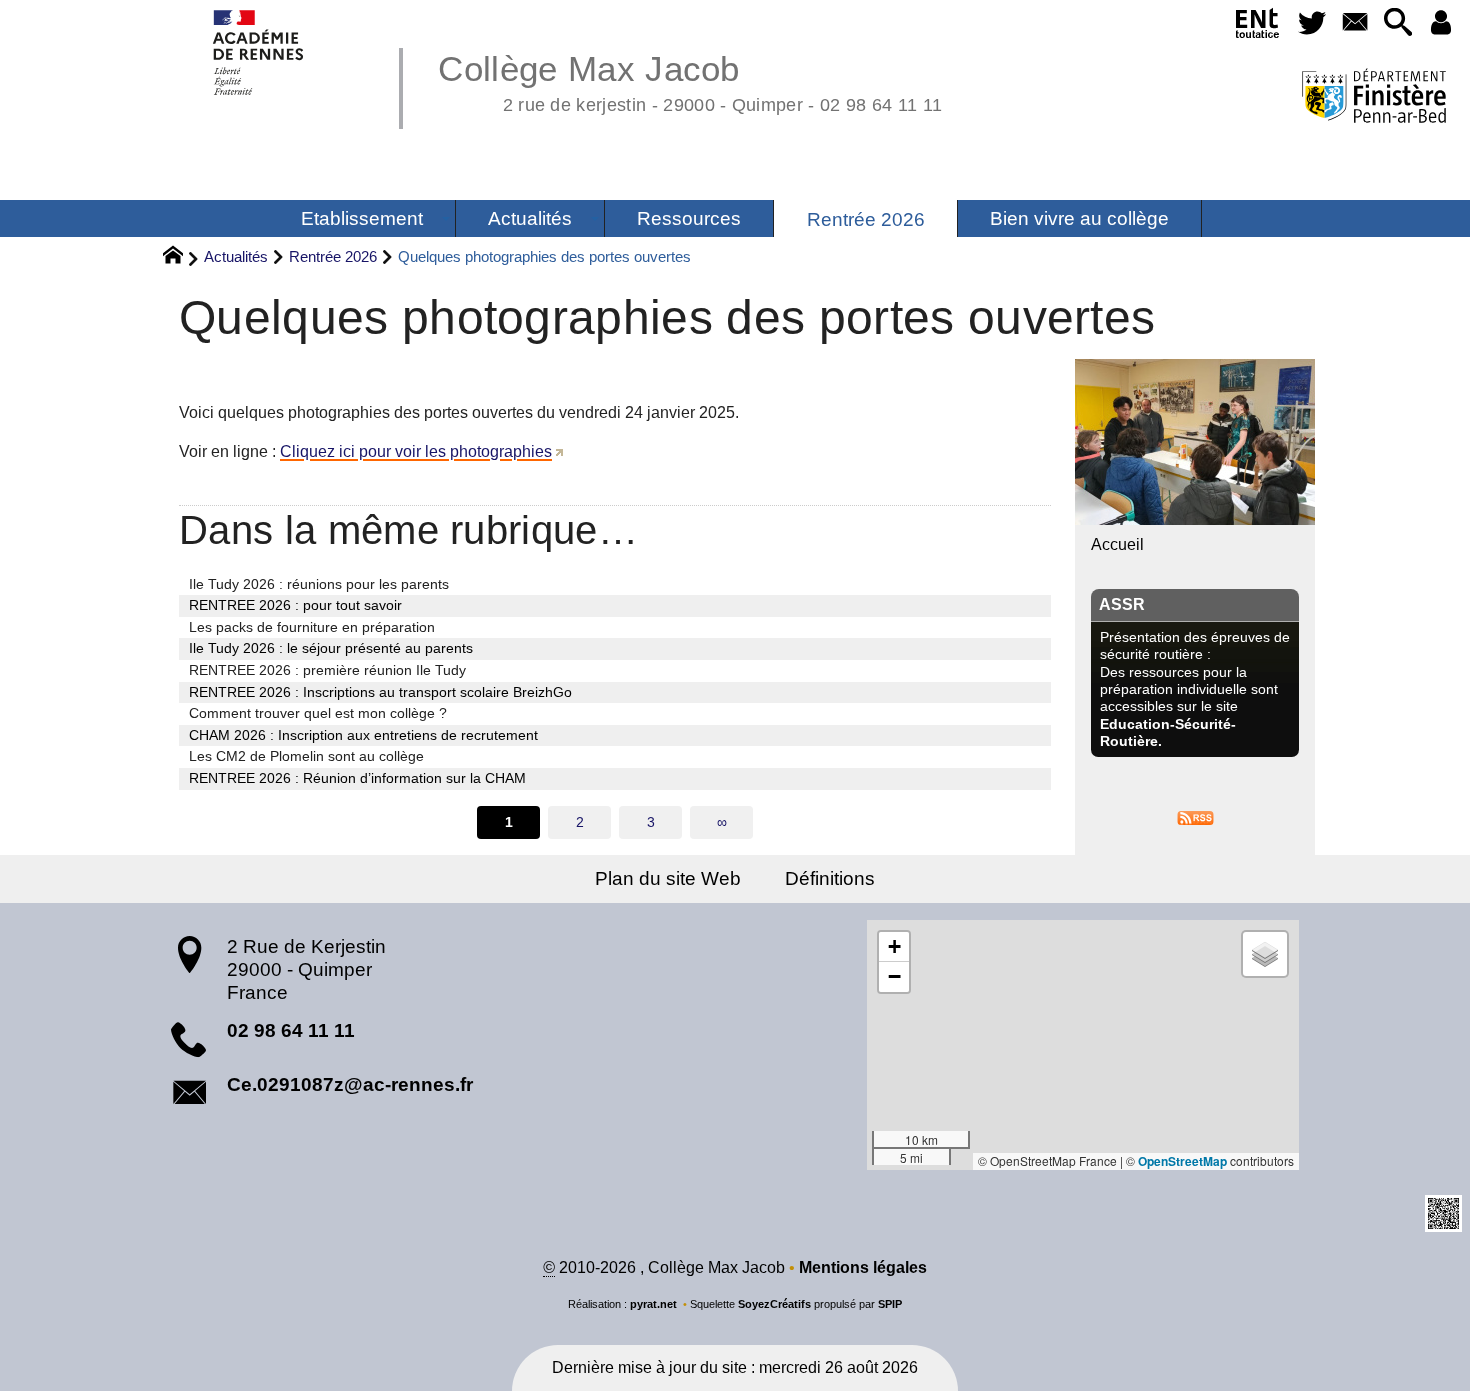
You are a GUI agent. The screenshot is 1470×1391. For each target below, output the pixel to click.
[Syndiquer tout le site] (1195, 816)
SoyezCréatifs (774, 1304)
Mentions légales (863, 1267)
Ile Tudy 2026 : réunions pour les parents (319, 584)
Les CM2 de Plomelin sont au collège (306, 756)
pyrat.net (653, 1304)
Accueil (1117, 544)
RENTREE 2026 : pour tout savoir (295, 605)
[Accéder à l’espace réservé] (1440, 23)
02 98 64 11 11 (291, 1030)
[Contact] (1354, 23)
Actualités (236, 256)
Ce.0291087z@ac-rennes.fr (350, 1084)
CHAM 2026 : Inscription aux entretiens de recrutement (363, 735)
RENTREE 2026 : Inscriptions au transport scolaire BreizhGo (380, 692)
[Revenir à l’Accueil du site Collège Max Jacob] (259, 52)
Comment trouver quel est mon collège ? (318, 713)
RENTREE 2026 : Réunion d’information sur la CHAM (357, 778)
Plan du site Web (668, 878)
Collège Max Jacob (690, 80)
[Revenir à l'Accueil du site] (181, 258)
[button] (1397, 23)
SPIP (890, 1304)
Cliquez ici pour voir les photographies (416, 451)
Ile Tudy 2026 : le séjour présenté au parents (331, 648)
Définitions (830, 878)
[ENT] (1258, 27)
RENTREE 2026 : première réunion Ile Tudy (327, 670)
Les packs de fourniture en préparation (312, 627)
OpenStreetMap (1182, 1161)
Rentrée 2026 (333, 256)
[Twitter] (1312, 23)
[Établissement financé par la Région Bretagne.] (1373, 98)
